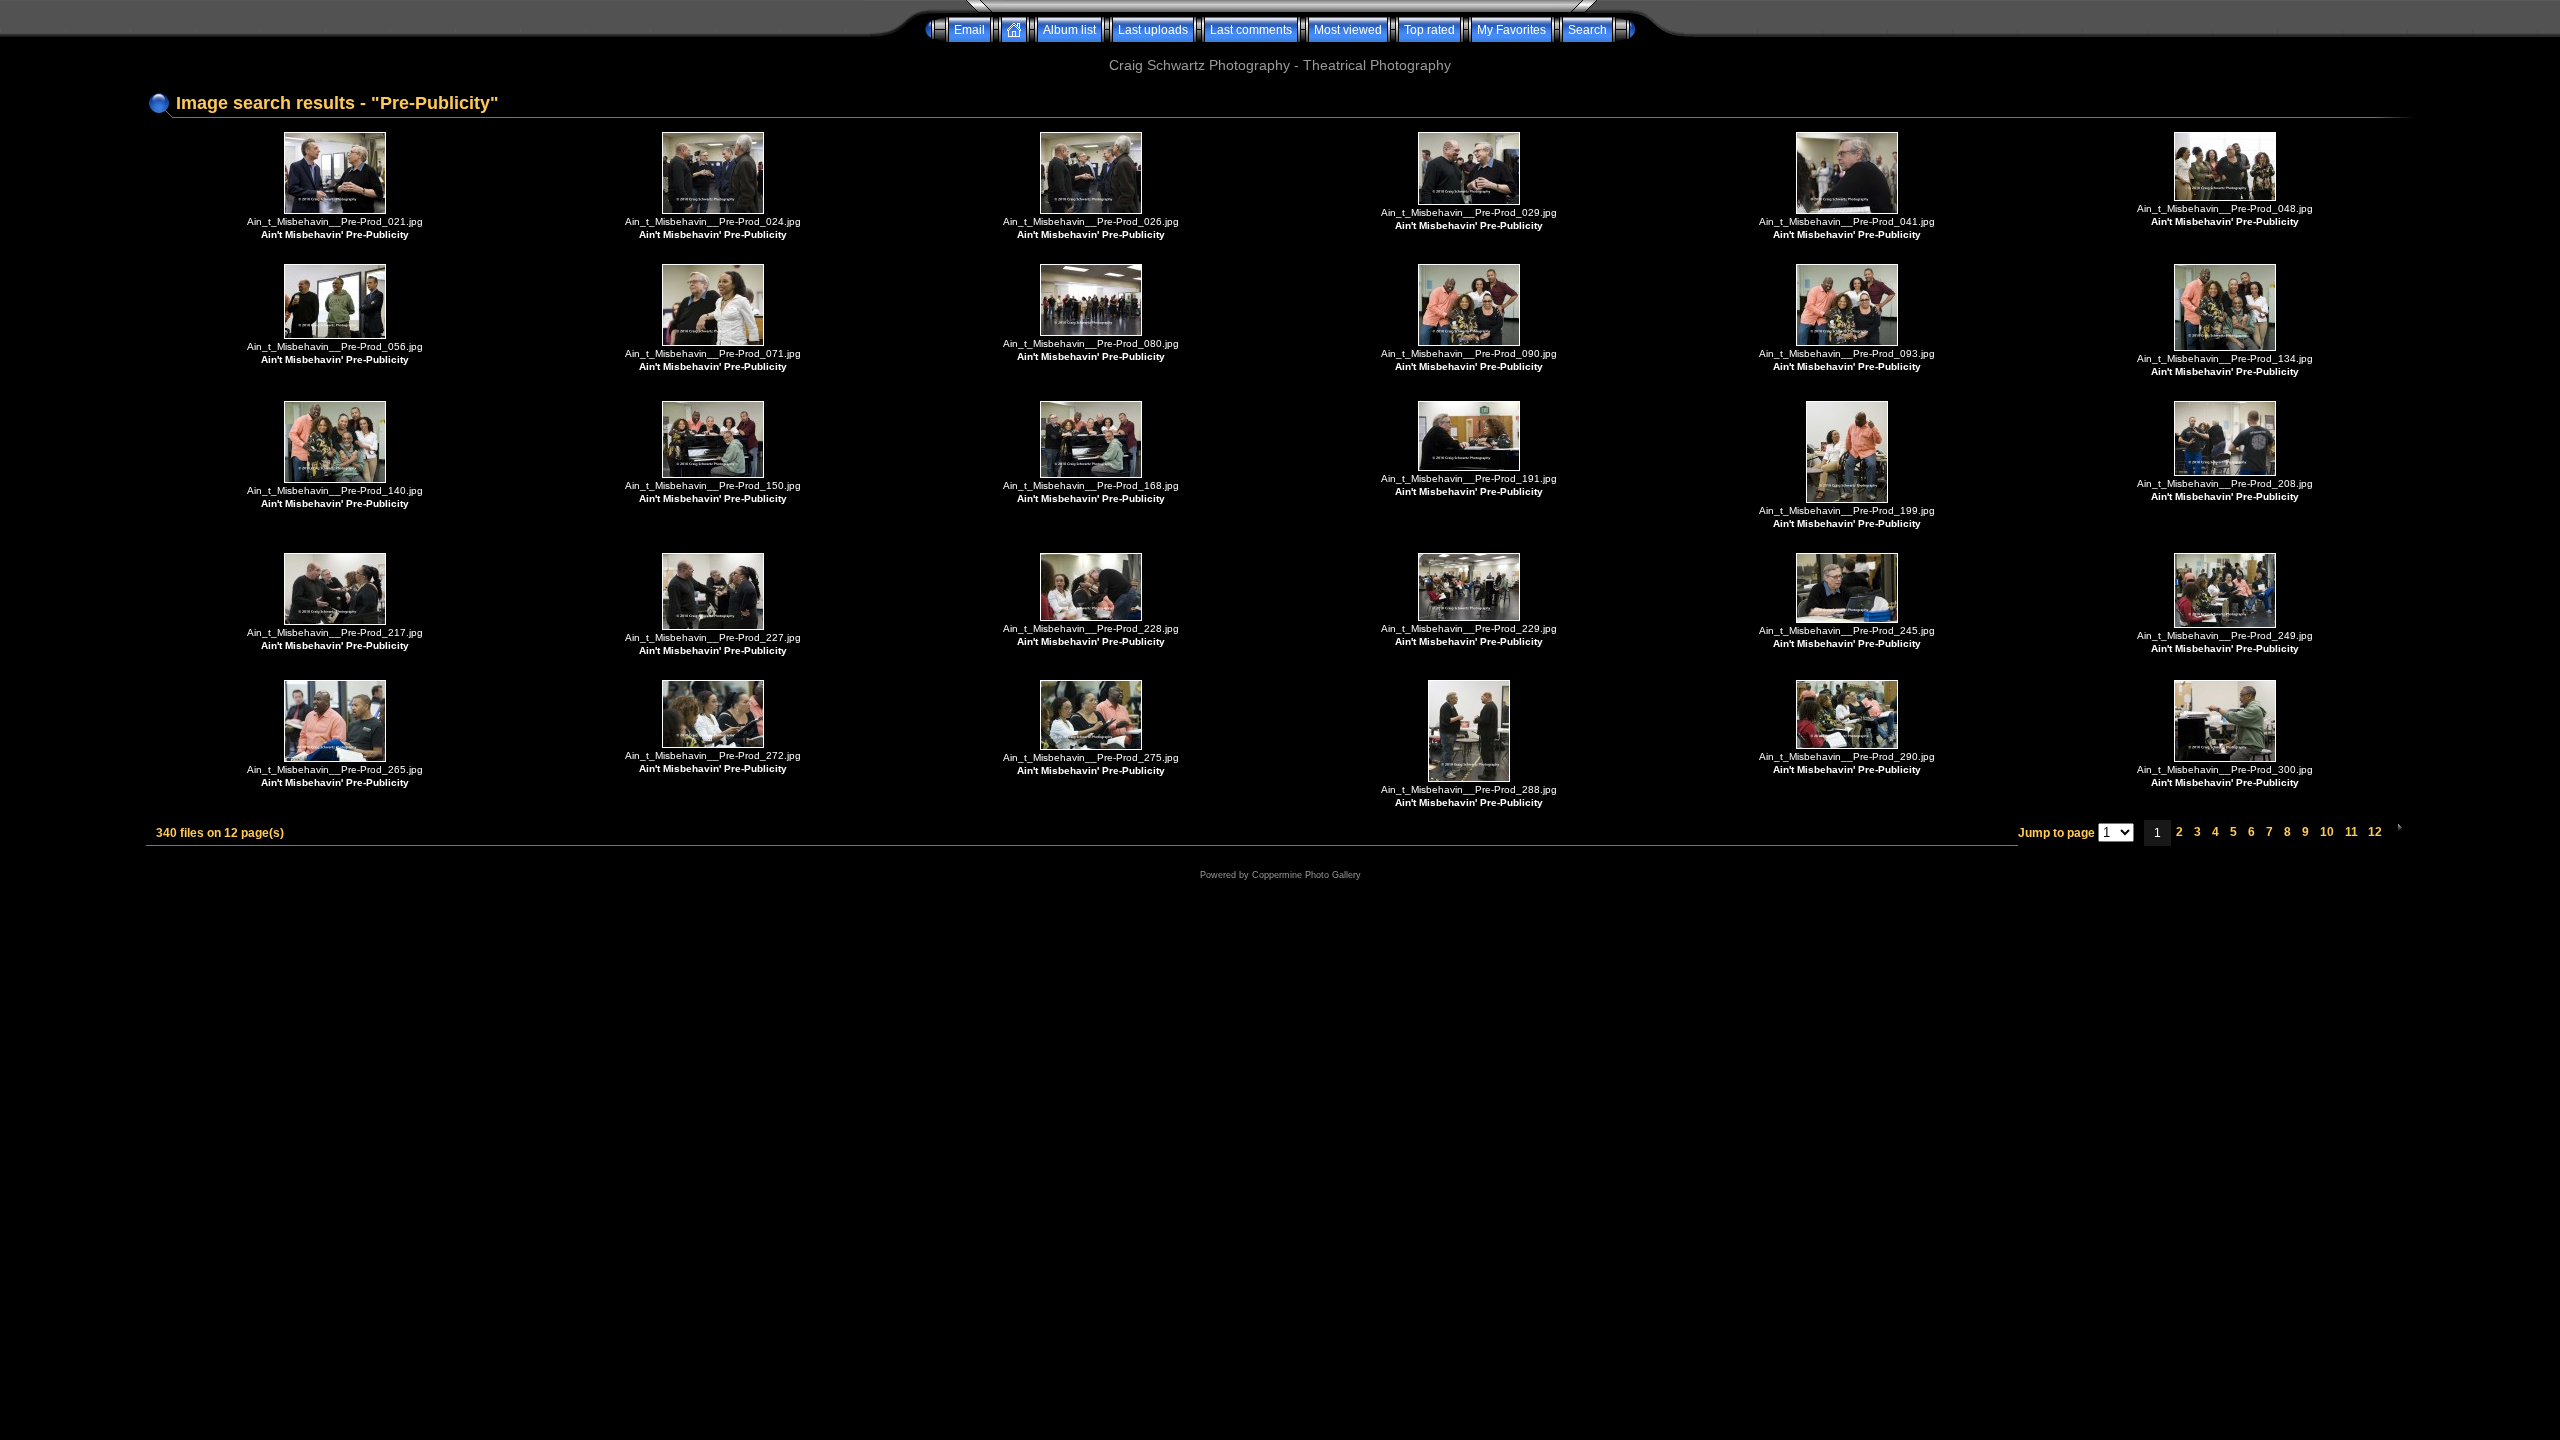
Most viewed (1348, 30)
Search (1587, 30)
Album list (1069, 30)
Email (969, 30)
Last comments (1251, 30)
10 (2327, 832)
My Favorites (1511, 30)
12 (2375, 832)
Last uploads (1153, 30)
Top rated (1429, 30)
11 (2351, 832)
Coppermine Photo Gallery (1306, 875)
